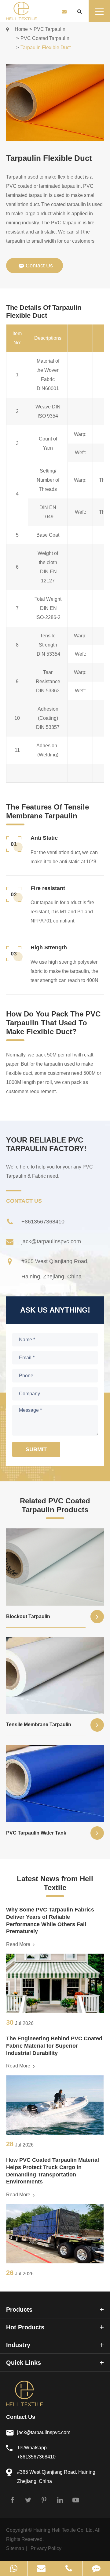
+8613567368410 (43, 1222)
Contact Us (21, 2417)
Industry (18, 2345)
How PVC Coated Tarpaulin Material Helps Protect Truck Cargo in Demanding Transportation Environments (53, 2171)
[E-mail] (41, 2568)
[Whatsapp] (14, 2568)
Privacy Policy (46, 2548)
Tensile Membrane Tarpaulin (39, 1725)
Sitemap (15, 2548)
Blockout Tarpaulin (28, 1616)
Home (21, 29)
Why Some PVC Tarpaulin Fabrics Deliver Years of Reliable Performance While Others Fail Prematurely (50, 1920)
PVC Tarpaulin (50, 29)
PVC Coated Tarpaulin (45, 38)
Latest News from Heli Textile (55, 1883)
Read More (19, 1944)
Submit (36, 1449)
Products (19, 2310)
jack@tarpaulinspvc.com (51, 1241)
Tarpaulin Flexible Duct (46, 47)
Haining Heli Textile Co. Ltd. (64, 2530)
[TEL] (69, 2568)
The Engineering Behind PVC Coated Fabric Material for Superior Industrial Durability (54, 2046)
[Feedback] (96, 2568)
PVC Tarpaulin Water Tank (36, 1833)
